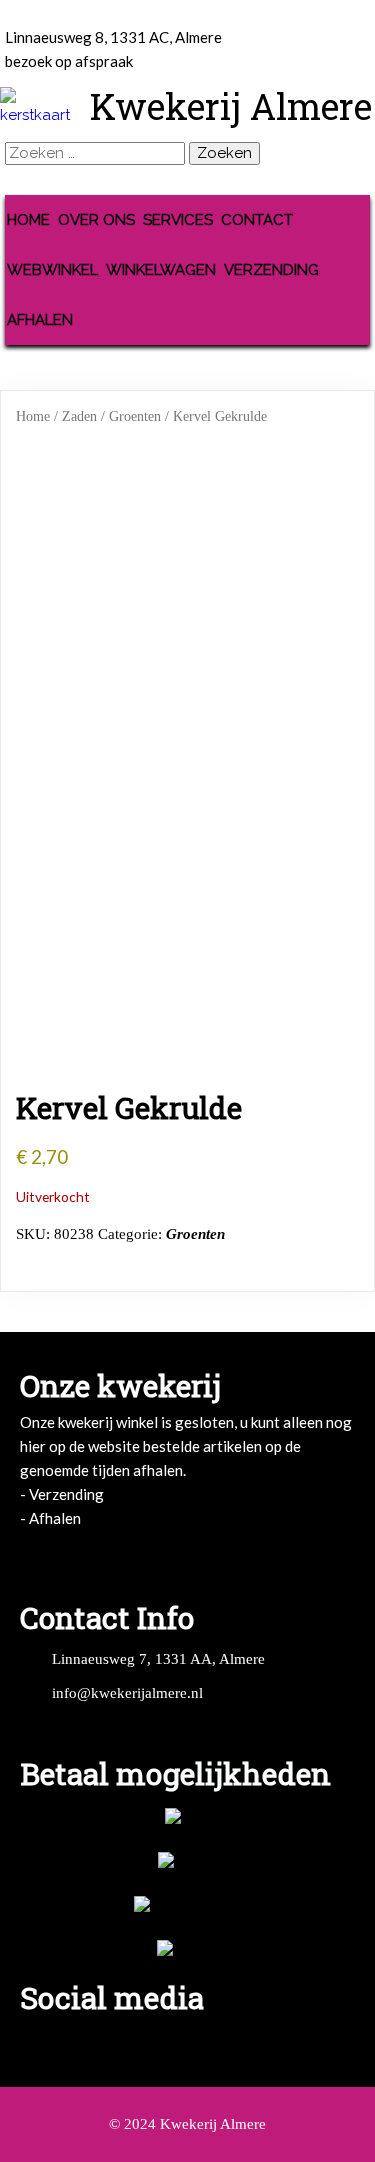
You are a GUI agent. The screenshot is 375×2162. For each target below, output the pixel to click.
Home (33, 416)
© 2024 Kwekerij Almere (187, 2124)
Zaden (79, 416)
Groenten (135, 416)
